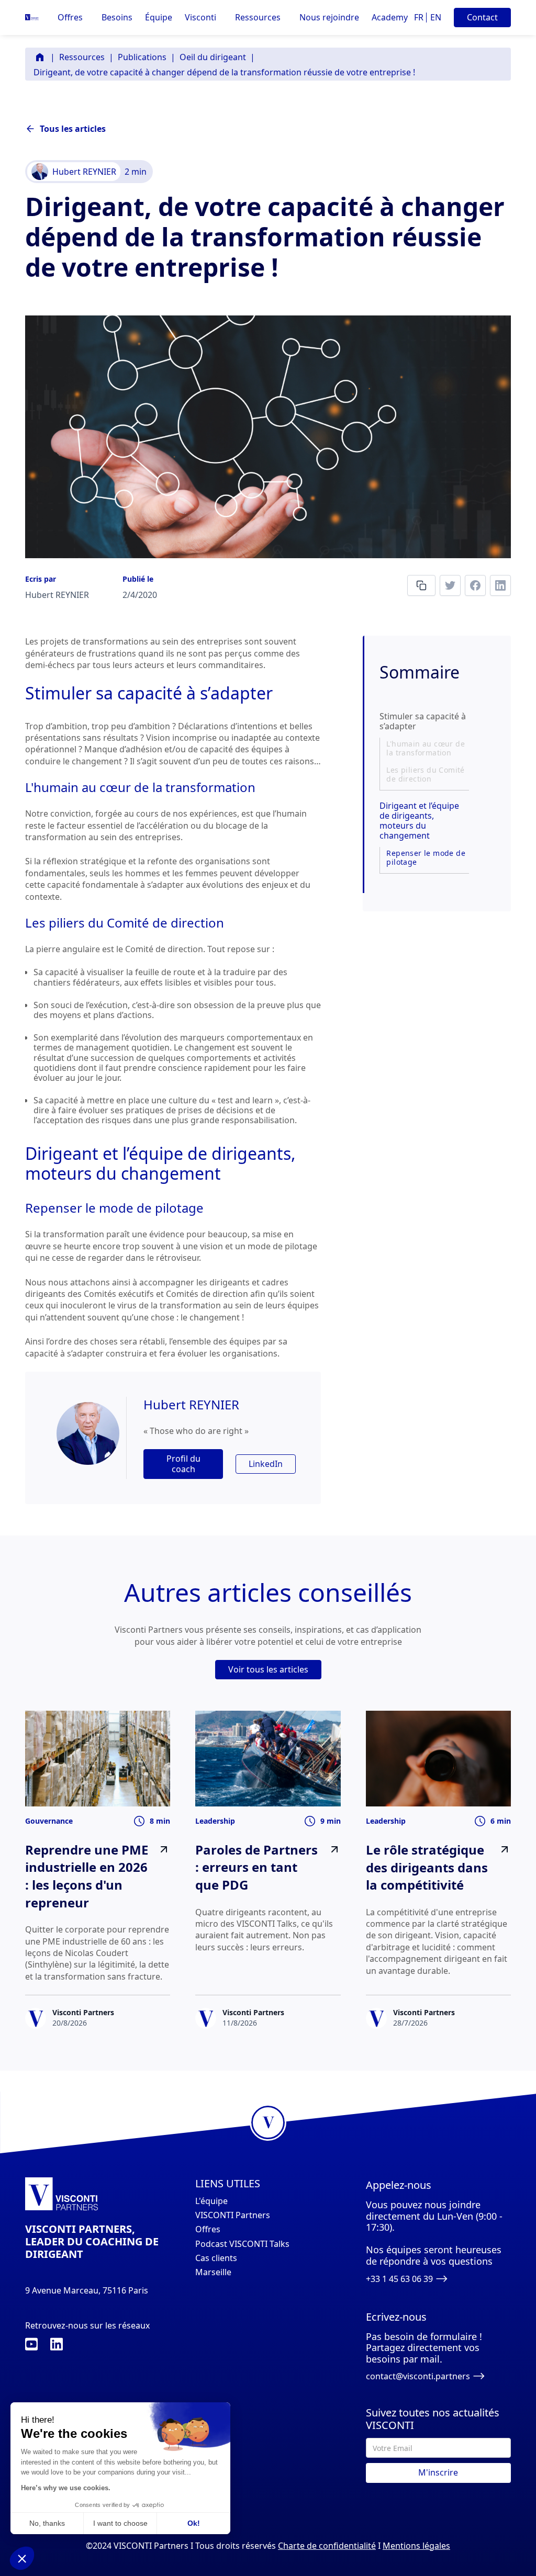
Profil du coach (183, 1464)
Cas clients (216, 2258)
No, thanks (47, 2523)
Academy (390, 18)
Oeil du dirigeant (213, 57)
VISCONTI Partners (233, 2215)
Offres (208, 2229)
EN (436, 17)
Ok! (194, 2523)
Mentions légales (416, 2546)
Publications (142, 57)
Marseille (213, 2272)
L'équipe (211, 2201)
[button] (70, 18)
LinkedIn (266, 1464)
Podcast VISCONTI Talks (242, 2244)
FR (419, 17)
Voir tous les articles (268, 1669)
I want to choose (120, 2523)
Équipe (159, 18)
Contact (482, 17)
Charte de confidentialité (327, 2546)
